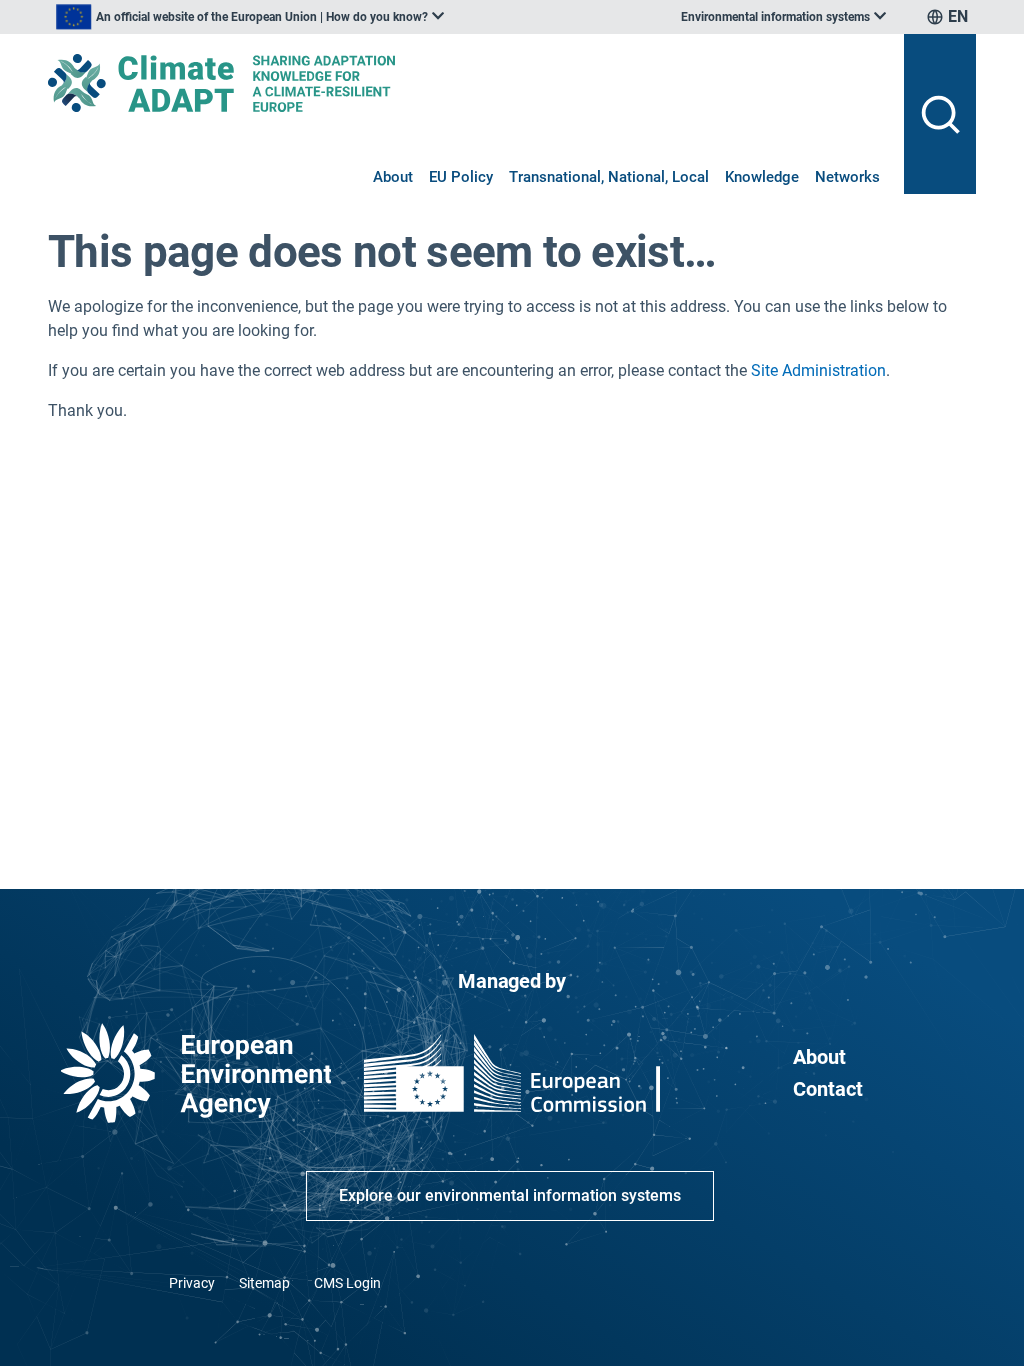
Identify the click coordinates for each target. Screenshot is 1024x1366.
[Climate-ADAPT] (468, 83)
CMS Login (347, 1283)
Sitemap (264, 1283)
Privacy (192, 1283)
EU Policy (461, 177)
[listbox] (250, 17)
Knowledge (762, 177)
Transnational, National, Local (609, 177)
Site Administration (818, 370)
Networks (847, 177)
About (393, 177)
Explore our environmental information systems (510, 1195)
